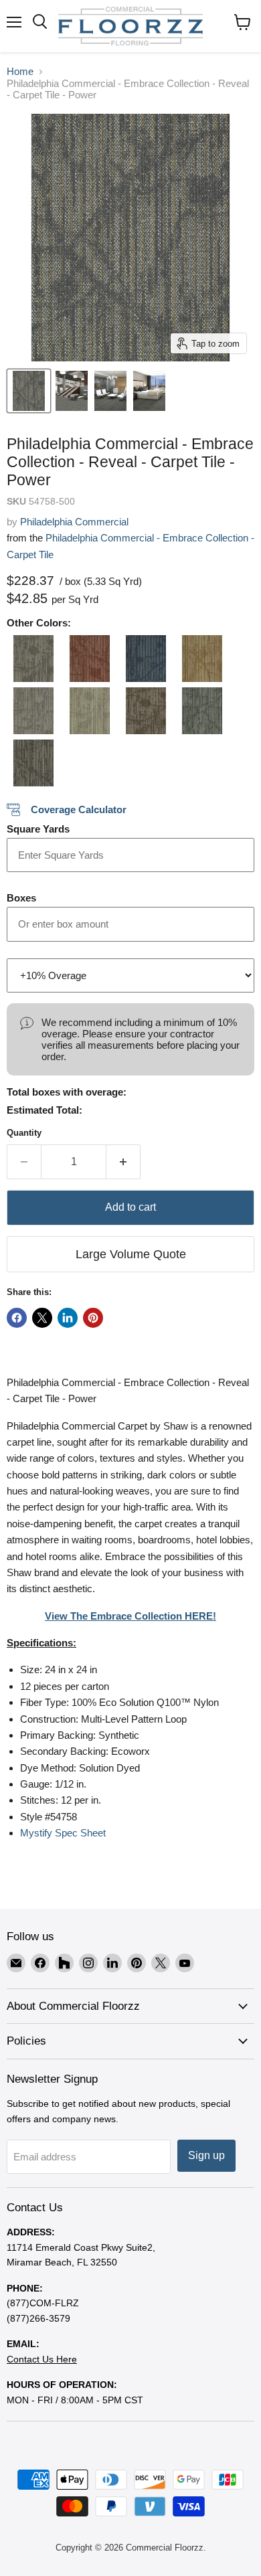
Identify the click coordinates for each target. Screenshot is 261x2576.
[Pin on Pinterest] (93, 1318)
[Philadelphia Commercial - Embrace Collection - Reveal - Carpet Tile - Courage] (30, 659)
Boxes (21, 898)
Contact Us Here (42, 2359)
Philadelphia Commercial (74, 522)
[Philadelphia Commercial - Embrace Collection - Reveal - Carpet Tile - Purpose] (199, 659)
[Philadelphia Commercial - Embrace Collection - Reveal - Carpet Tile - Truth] (199, 711)
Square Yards (38, 829)
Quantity (24, 1133)
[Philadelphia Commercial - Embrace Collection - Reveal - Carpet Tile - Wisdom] (30, 763)
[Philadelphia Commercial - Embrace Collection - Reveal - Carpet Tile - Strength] (143, 711)
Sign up (206, 2155)
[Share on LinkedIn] (68, 1318)
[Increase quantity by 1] (123, 1162)
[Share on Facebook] (17, 1318)
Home (20, 71)
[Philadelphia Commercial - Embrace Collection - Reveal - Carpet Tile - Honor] (143, 659)
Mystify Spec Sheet (63, 1833)
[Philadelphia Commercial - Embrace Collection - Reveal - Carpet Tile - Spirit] (86, 711)
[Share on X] (42, 1318)
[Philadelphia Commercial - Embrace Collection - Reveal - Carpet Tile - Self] (30, 711)
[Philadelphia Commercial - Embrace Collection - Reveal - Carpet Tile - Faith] (86, 659)
